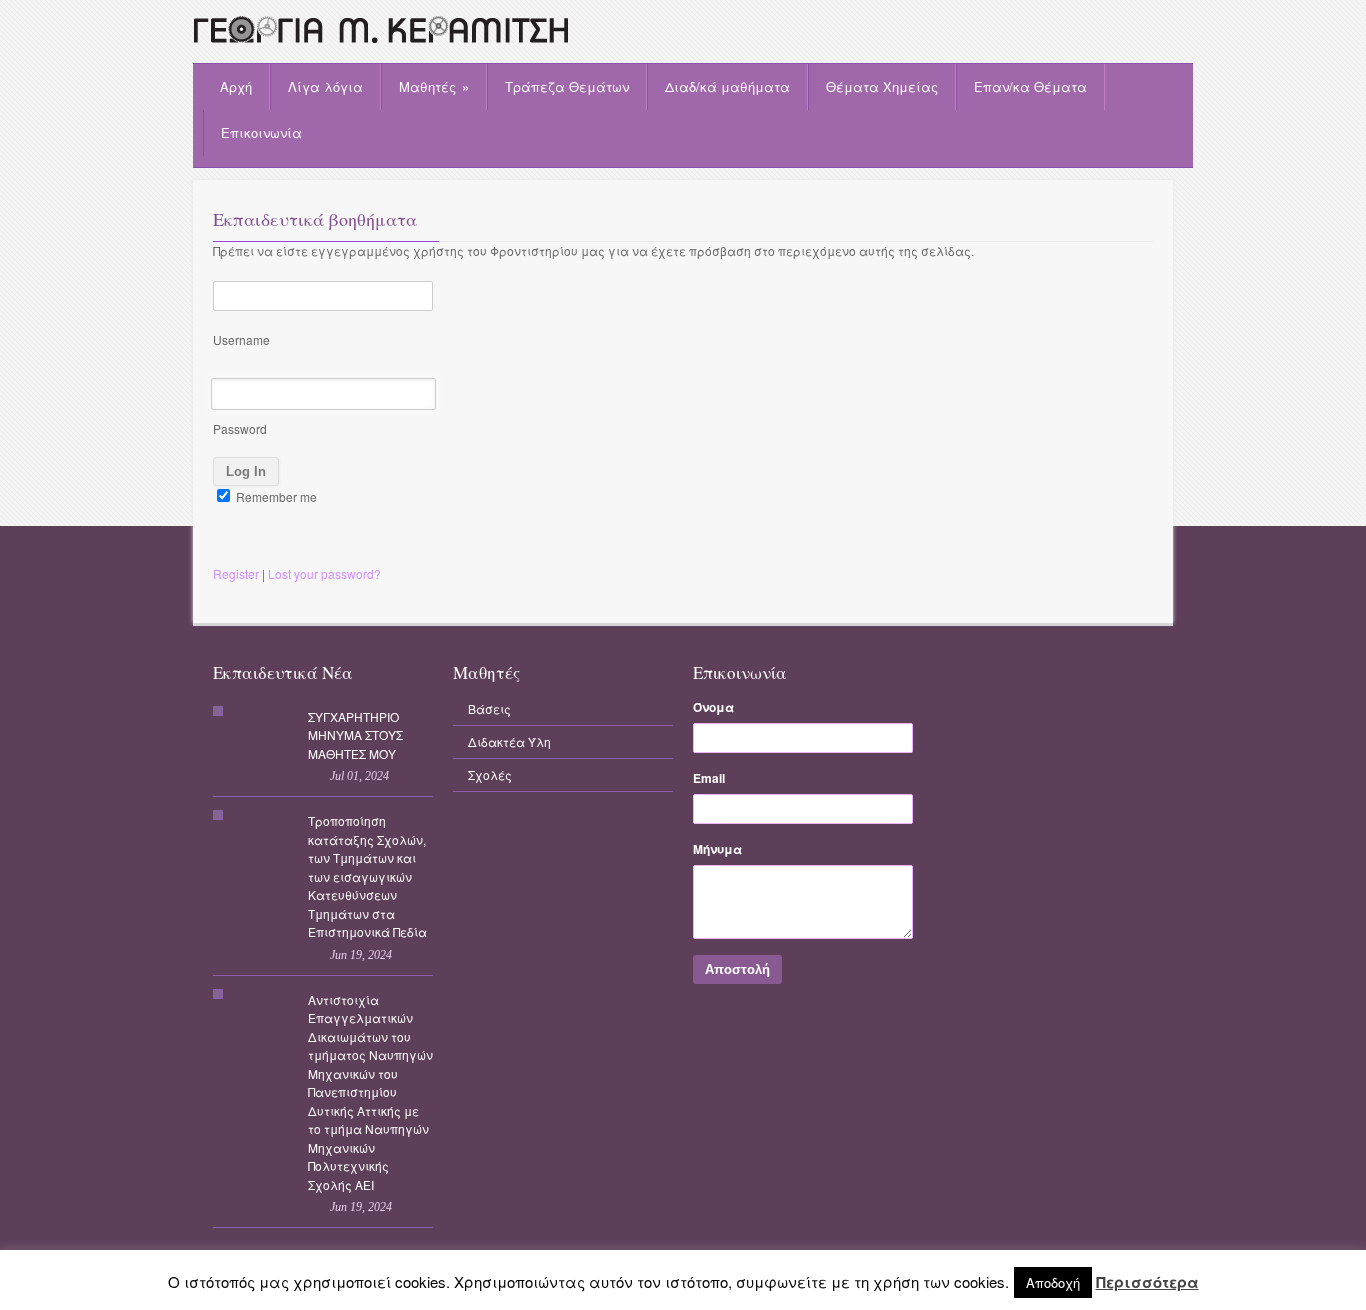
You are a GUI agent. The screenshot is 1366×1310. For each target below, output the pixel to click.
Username (241, 339)
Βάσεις (489, 708)
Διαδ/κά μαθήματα (727, 86)
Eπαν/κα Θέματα (1030, 86)
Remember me (275, 496)
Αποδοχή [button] (1053, 1282)
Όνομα (713, 707)
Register (236, 573)
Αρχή (236, 86)
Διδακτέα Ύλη (509, 741)
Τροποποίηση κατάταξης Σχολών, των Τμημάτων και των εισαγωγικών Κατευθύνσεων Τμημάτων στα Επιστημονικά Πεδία (367, 876)
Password (240, 428)
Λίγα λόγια (325, 86)
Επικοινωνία (261, 132)
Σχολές (490, 774)
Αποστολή (737, 969)
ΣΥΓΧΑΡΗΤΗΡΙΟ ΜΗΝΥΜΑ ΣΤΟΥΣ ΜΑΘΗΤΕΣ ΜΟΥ (355, 735)
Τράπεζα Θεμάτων (567, 86)
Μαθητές (434, 86)
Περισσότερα (1147, 1282)
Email (709, 778)
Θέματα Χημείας (882, 86)
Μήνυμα (717, 849)
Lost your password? (324, 573)
